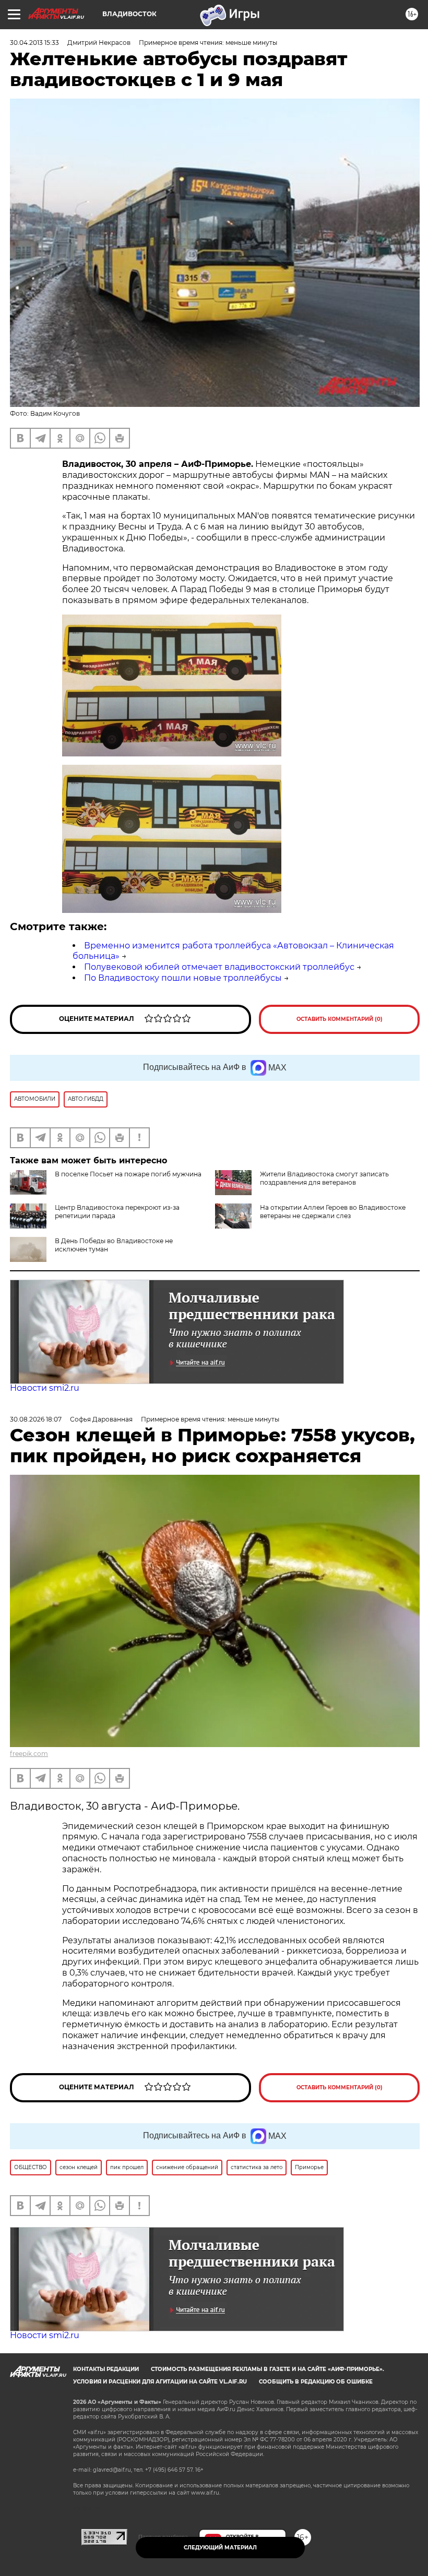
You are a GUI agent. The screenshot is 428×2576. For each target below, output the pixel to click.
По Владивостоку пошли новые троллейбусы (183, 978)
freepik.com (29, 1754)
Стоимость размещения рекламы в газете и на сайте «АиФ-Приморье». (267, 2369)
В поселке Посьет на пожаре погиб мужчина (128, 1174)
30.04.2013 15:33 (34, 43)
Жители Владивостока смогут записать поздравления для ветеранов (324, 1178)
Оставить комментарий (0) (340, 1019)
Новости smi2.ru (45, 1388)
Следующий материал (220, 2548)
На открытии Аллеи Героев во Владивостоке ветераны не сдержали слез (333, 1212)
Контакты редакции (106, 2369)
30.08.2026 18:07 (36, 1419)
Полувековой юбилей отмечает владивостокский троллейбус (219, 967)
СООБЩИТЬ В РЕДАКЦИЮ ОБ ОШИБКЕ (316, 2382)
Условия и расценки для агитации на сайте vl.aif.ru (160, 2382)
